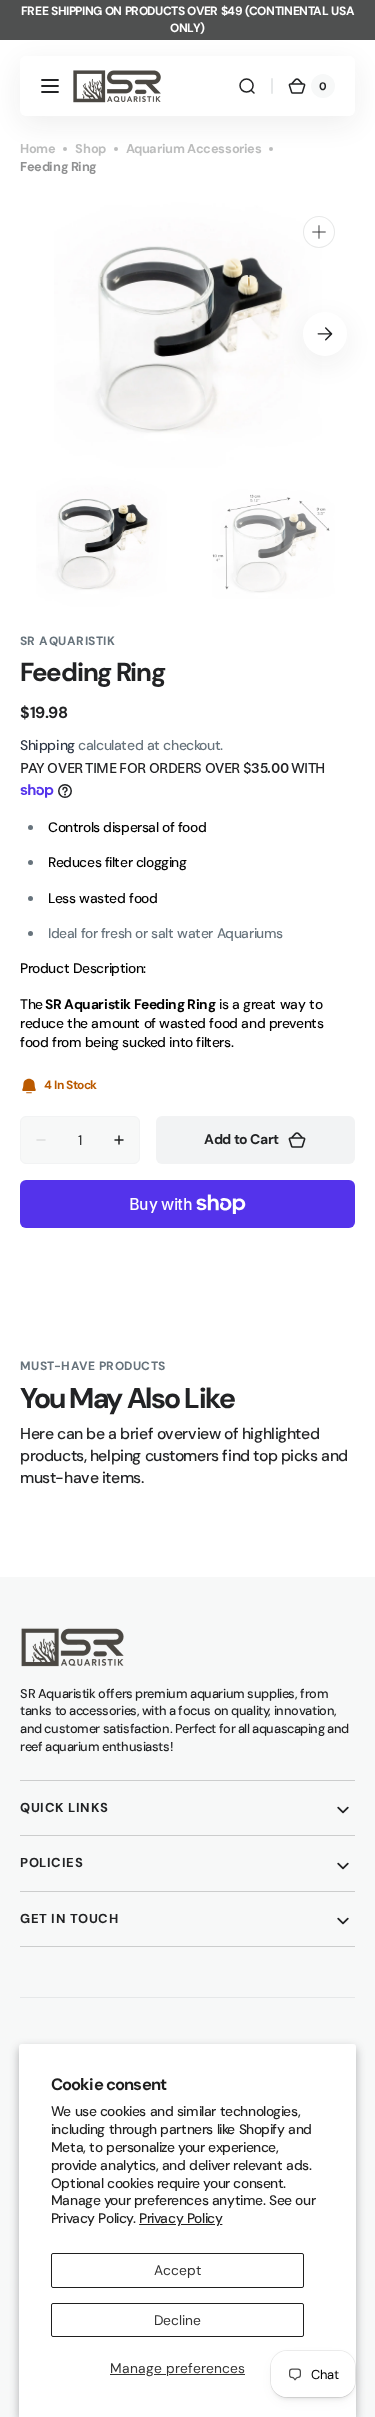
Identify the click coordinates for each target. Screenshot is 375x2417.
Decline (177, 2320)
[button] (50, 86)
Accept (177, 2270)
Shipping (47, 745)
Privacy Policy (180, 2218)
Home (37, 148)
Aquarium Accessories (194, 148)
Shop (90, 148)
